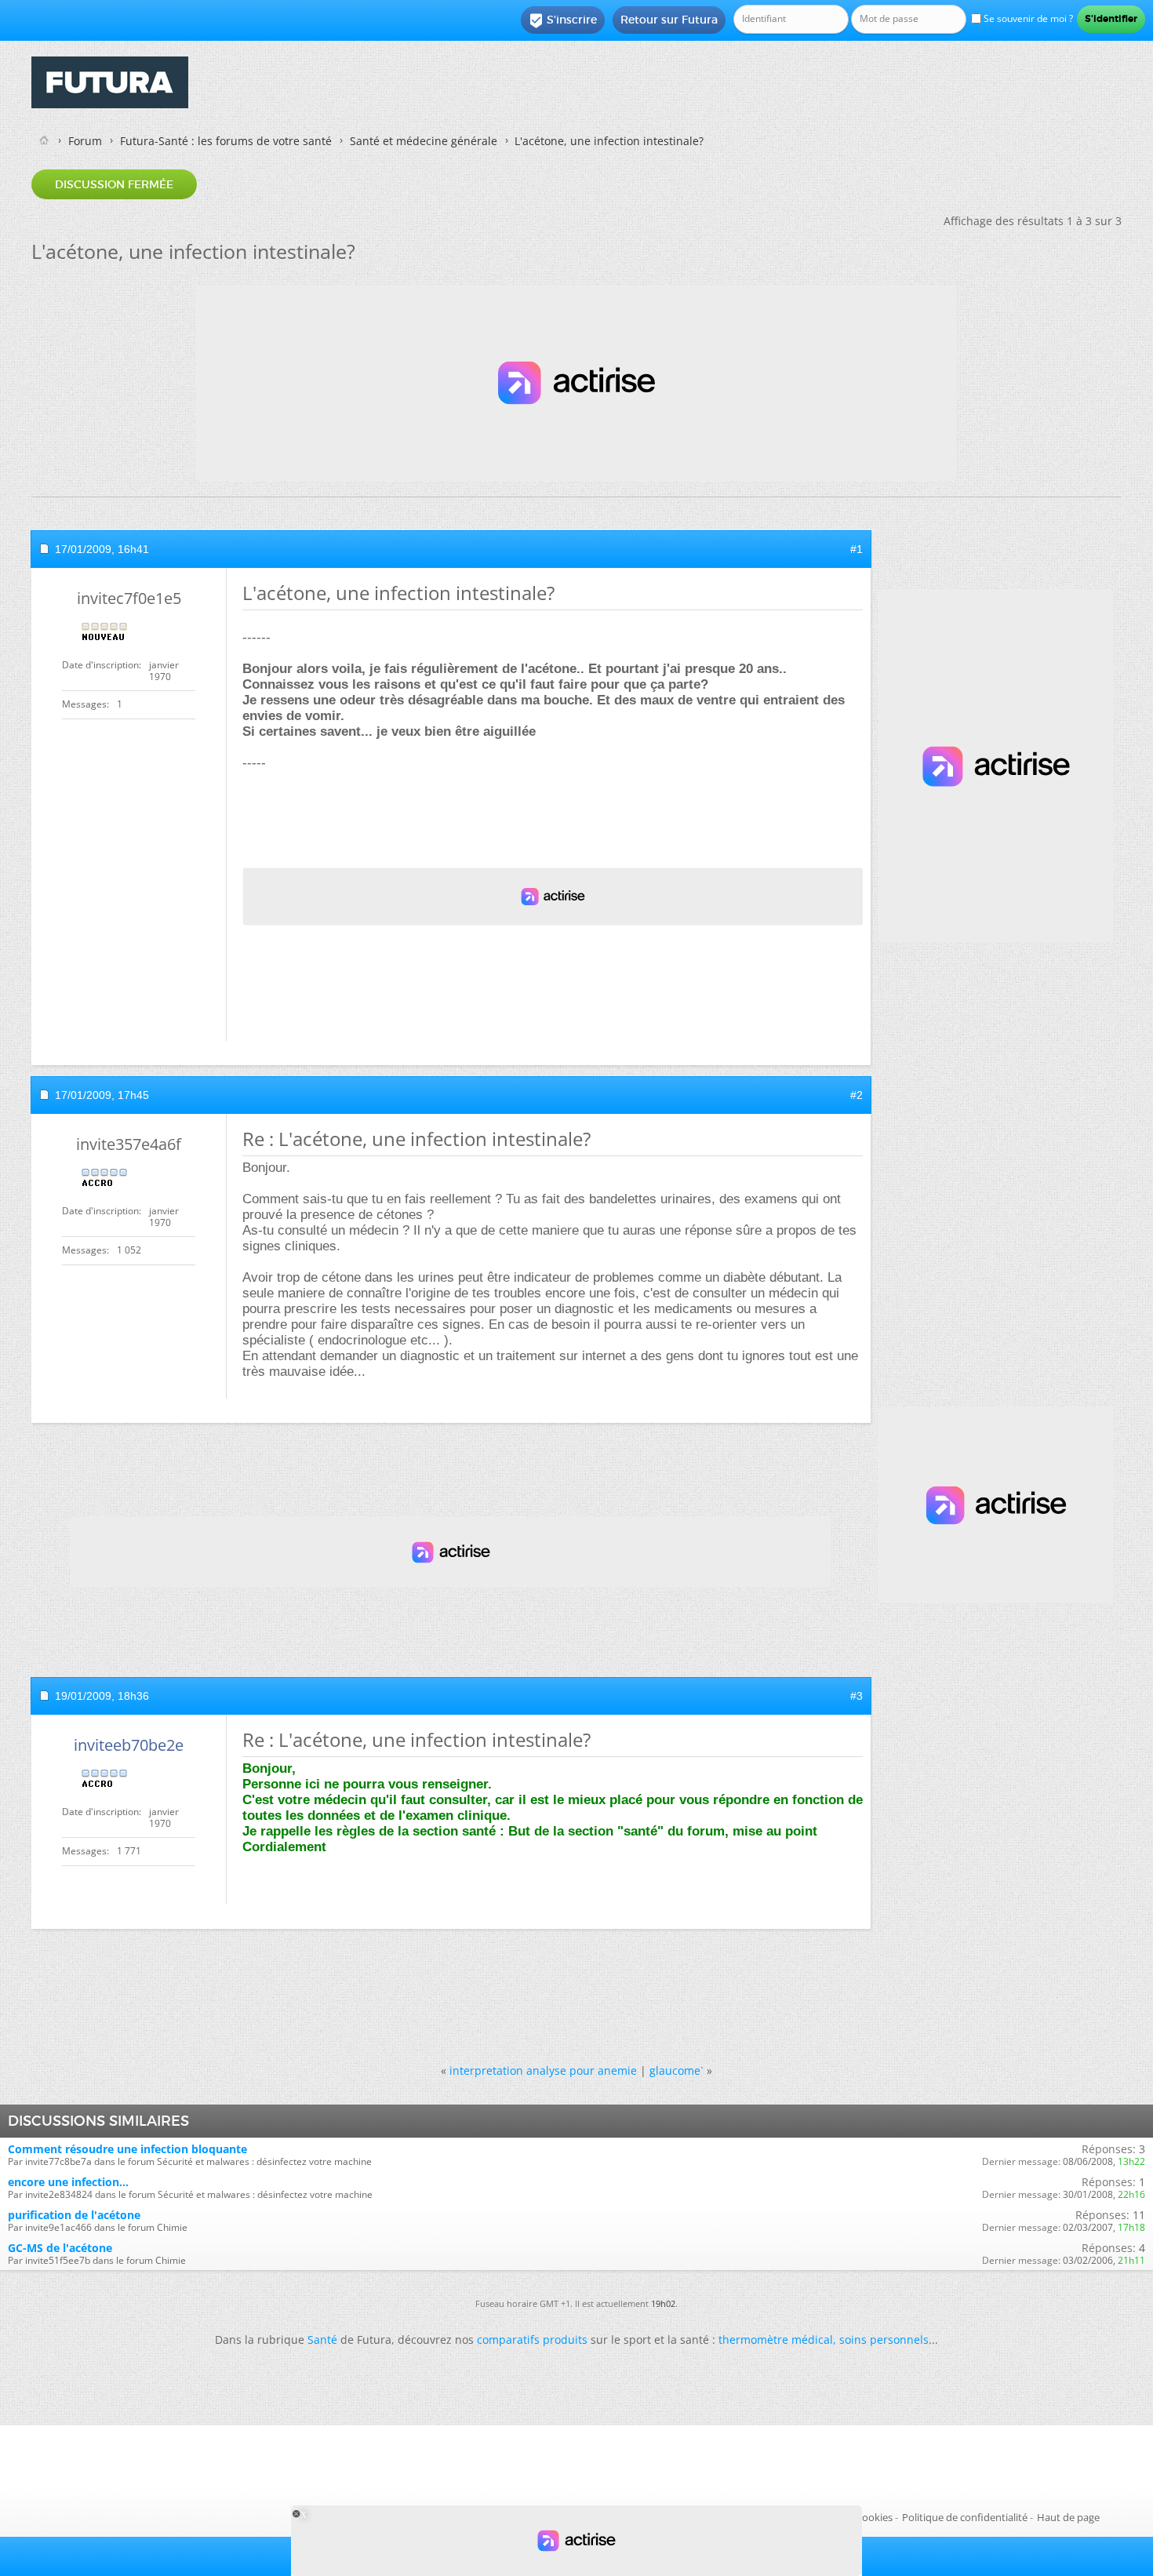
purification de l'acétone (74, 2215)
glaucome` (677, 2070)
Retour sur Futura (669, 20)
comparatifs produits (532, 2340)
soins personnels (884, 2340)
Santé (322, 2340)
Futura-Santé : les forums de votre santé (226, 141)
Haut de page (1068, 2517)
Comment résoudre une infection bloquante (127, 2149)
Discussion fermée (114, 184)
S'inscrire (563, 20)
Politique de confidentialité (965, 2517)
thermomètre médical (776, 2340)
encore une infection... (68, 2182)
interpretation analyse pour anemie (543, 2070)
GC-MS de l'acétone (60, 2248)
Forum (85, 141)
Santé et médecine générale (424, 141)
